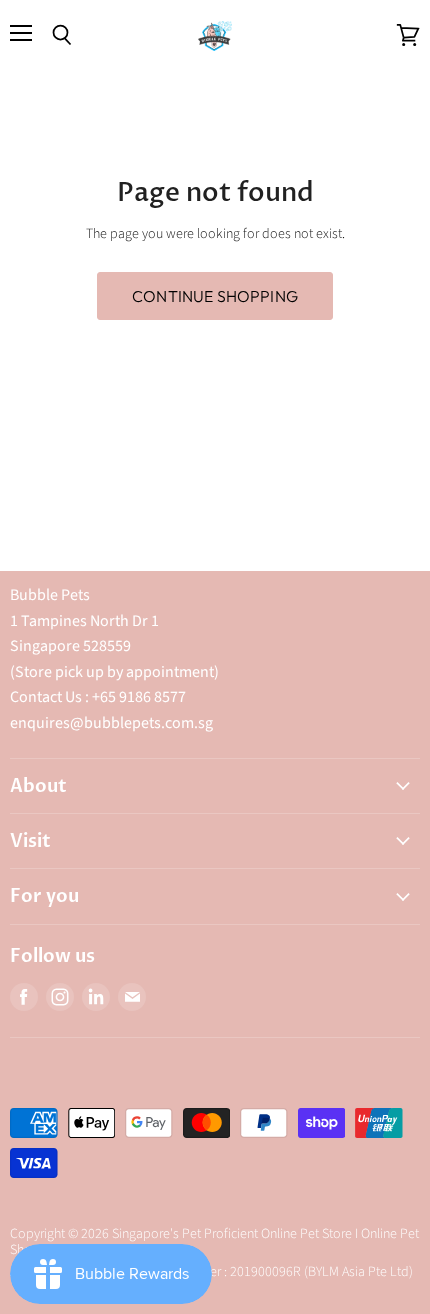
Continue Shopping (215, 296)
